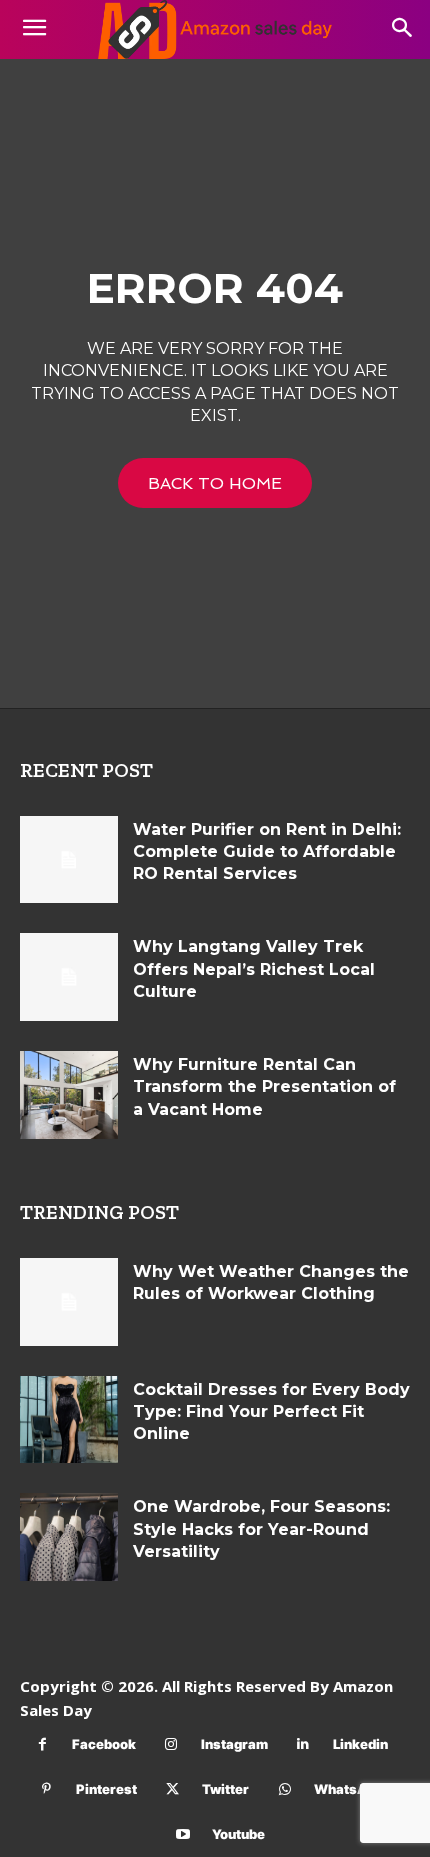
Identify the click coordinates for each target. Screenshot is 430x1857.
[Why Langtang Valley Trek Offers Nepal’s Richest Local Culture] (69, 977)
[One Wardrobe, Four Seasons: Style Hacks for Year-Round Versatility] (69, 1537)
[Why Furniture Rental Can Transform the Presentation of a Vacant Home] (69, 1095)
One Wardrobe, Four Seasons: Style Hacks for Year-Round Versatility (261, 1529)
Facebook (104, 1744)
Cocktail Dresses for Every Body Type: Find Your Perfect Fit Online (271, 1412)
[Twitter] (172, 1789)
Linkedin (360, 1744)
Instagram (234, 1744)
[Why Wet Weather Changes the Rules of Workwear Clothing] (69, 1302)
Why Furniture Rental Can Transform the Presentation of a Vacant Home (264, 1087)
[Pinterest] (46, 1789)
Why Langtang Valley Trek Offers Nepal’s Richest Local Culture (254, 969)
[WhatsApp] (284, 1789)
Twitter (225, 1789)
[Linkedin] (303, 1744)
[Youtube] (182, 1834)
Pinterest (106, 1789)
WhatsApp (348, 1789)
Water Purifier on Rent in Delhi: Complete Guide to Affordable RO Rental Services (267, 852)
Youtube (238, 1834)
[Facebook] (42, 1744)
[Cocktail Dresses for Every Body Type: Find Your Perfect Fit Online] (69, 1420)
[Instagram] (171, 1744)
